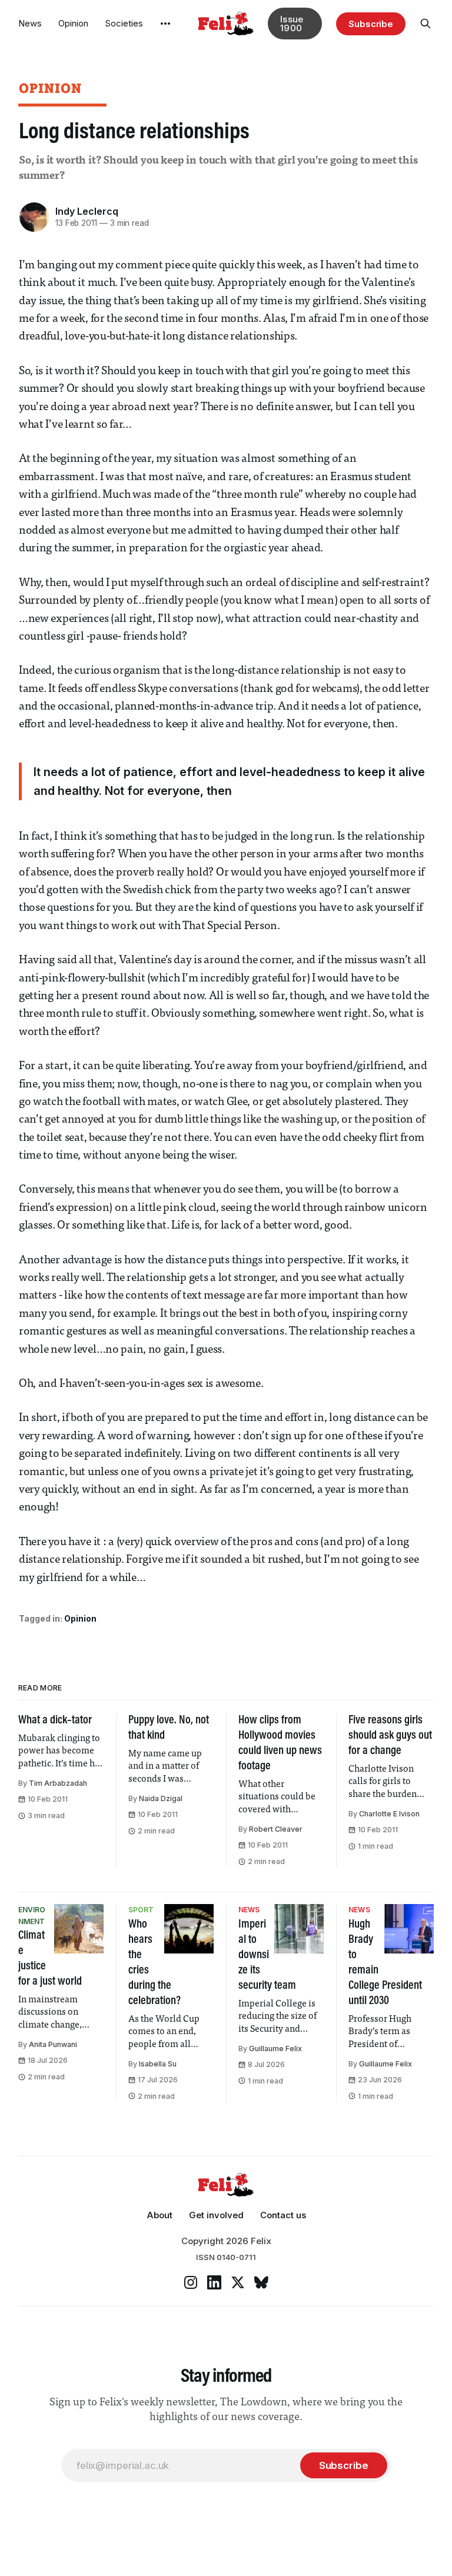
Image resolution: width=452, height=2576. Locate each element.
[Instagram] (191, 2282)
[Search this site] (426, 24)
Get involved (216, 2215)
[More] (165, 24)
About (159, 2215)
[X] (238, 2282)
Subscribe (371, 24)
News (30, 23)
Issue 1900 (292, 24)
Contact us (283, 2215)
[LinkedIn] (214, 2282)
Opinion (73, 23)
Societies (124, 23)
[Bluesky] (261, 2282)
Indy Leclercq (87, 211)
